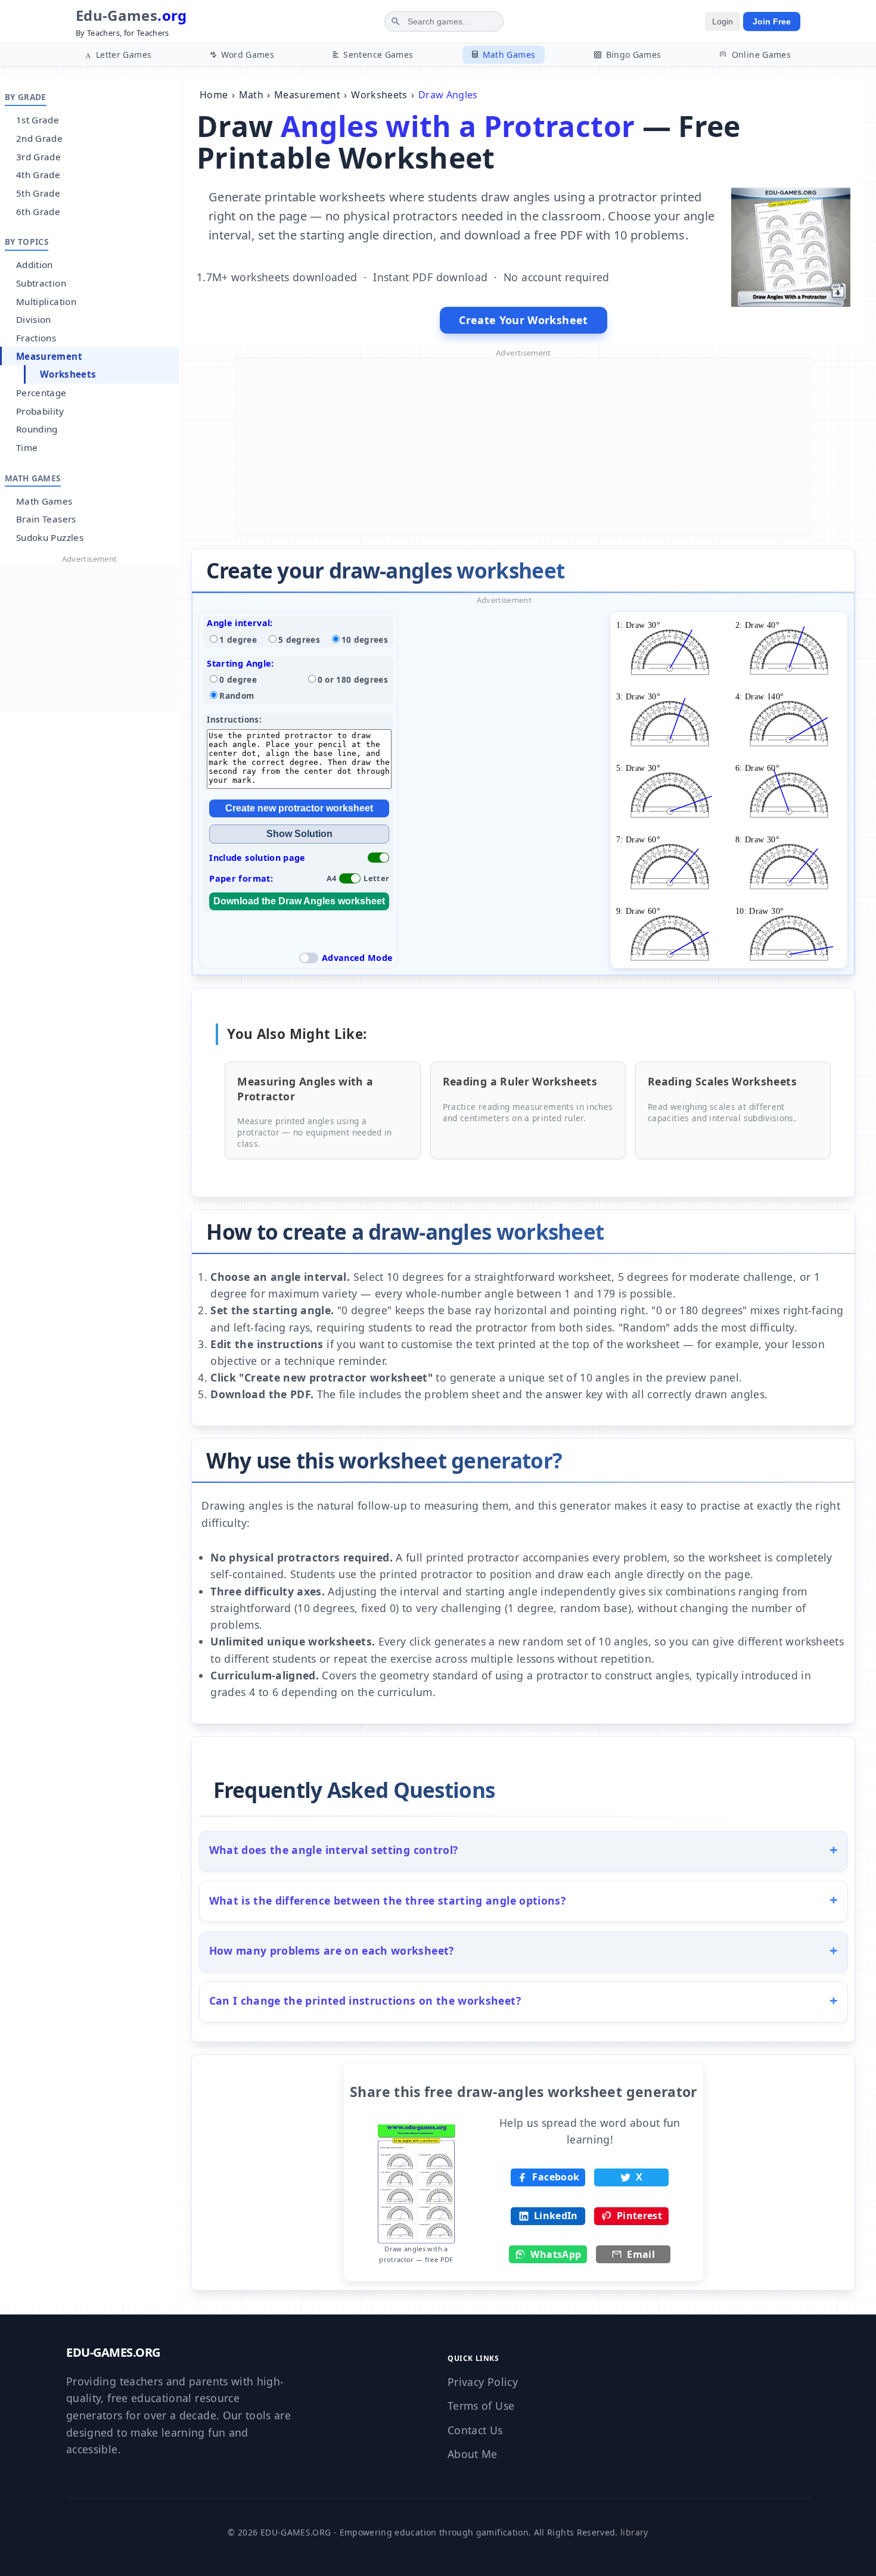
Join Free (772, 21)
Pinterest (639, 2216)
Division (34, 319)
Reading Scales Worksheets (722, 1081)
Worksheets (68, 374)
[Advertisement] (89, 639)
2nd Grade (39, 138)
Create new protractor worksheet (299, 808)
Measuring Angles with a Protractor (305, 1089)
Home (214, 95)
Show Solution (299, 834)
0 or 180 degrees (353, 679)
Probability (40, 411)
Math (251, 95)
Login (723, 21)
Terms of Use (481, 2406)
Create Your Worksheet (523, 320)
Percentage (41, 393)
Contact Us (475, 2430)
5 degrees (299, 640)
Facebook (556, 2177)
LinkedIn (556, 2216)
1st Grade (38, 120)
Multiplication (46, 301)
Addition (35, 265)
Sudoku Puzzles (50, 537)
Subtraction (41, 283)
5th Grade (38, 193)
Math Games (44, 501)
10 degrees (365, 640)
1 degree (238, 640)
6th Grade (38, 211)
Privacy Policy (483, 2382)
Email (641, 2254)
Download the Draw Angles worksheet (299, 901)
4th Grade (38, 175)
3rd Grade (38, 157)
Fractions (36, 338)
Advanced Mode (358, 958)
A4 (332, 878)
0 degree (238, 679)
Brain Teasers (46, 519)
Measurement (49, 356)
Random (237, 696)
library (634, 2532)
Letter (376, 878)
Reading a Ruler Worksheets (520, 1081)
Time (27, 447)
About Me (473, 2454)
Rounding (37, 429)
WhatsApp (556, 2254)
